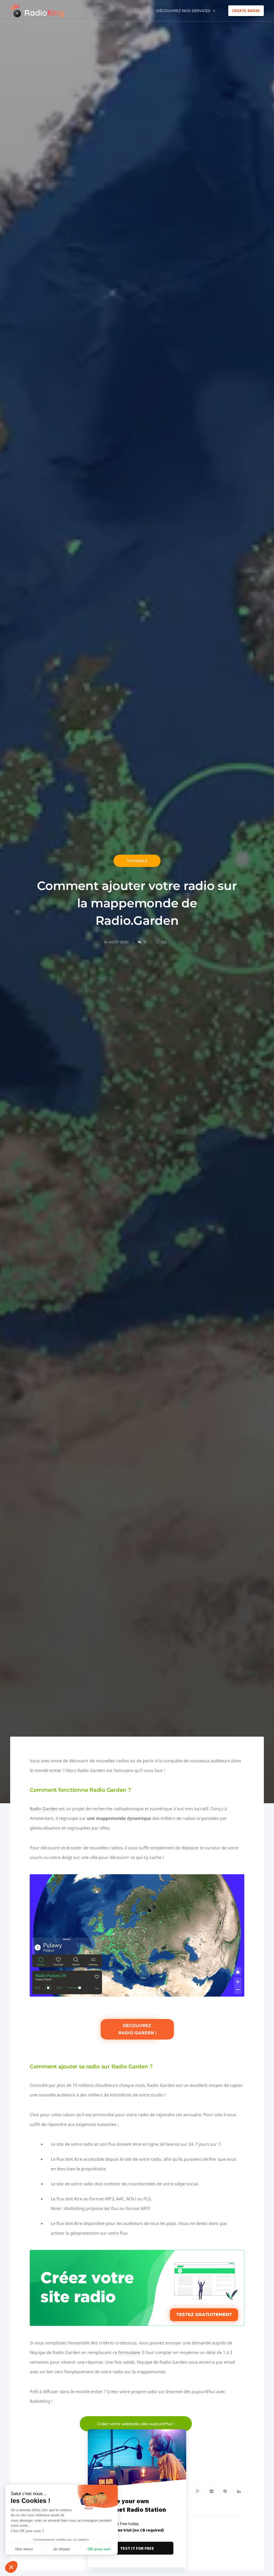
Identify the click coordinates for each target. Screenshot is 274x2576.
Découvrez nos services (183, 11)
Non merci (24, 2549)
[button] (11, 2567)
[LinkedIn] (239, 2491)
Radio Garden (44, 1809)
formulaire (129, 2352)
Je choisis (62, 2549)
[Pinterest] (225, 2491)
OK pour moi (99, 2549)
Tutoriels (137, 861)
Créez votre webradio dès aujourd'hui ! (136, 2424)
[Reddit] (211, 2491)
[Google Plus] (198, 2491)
